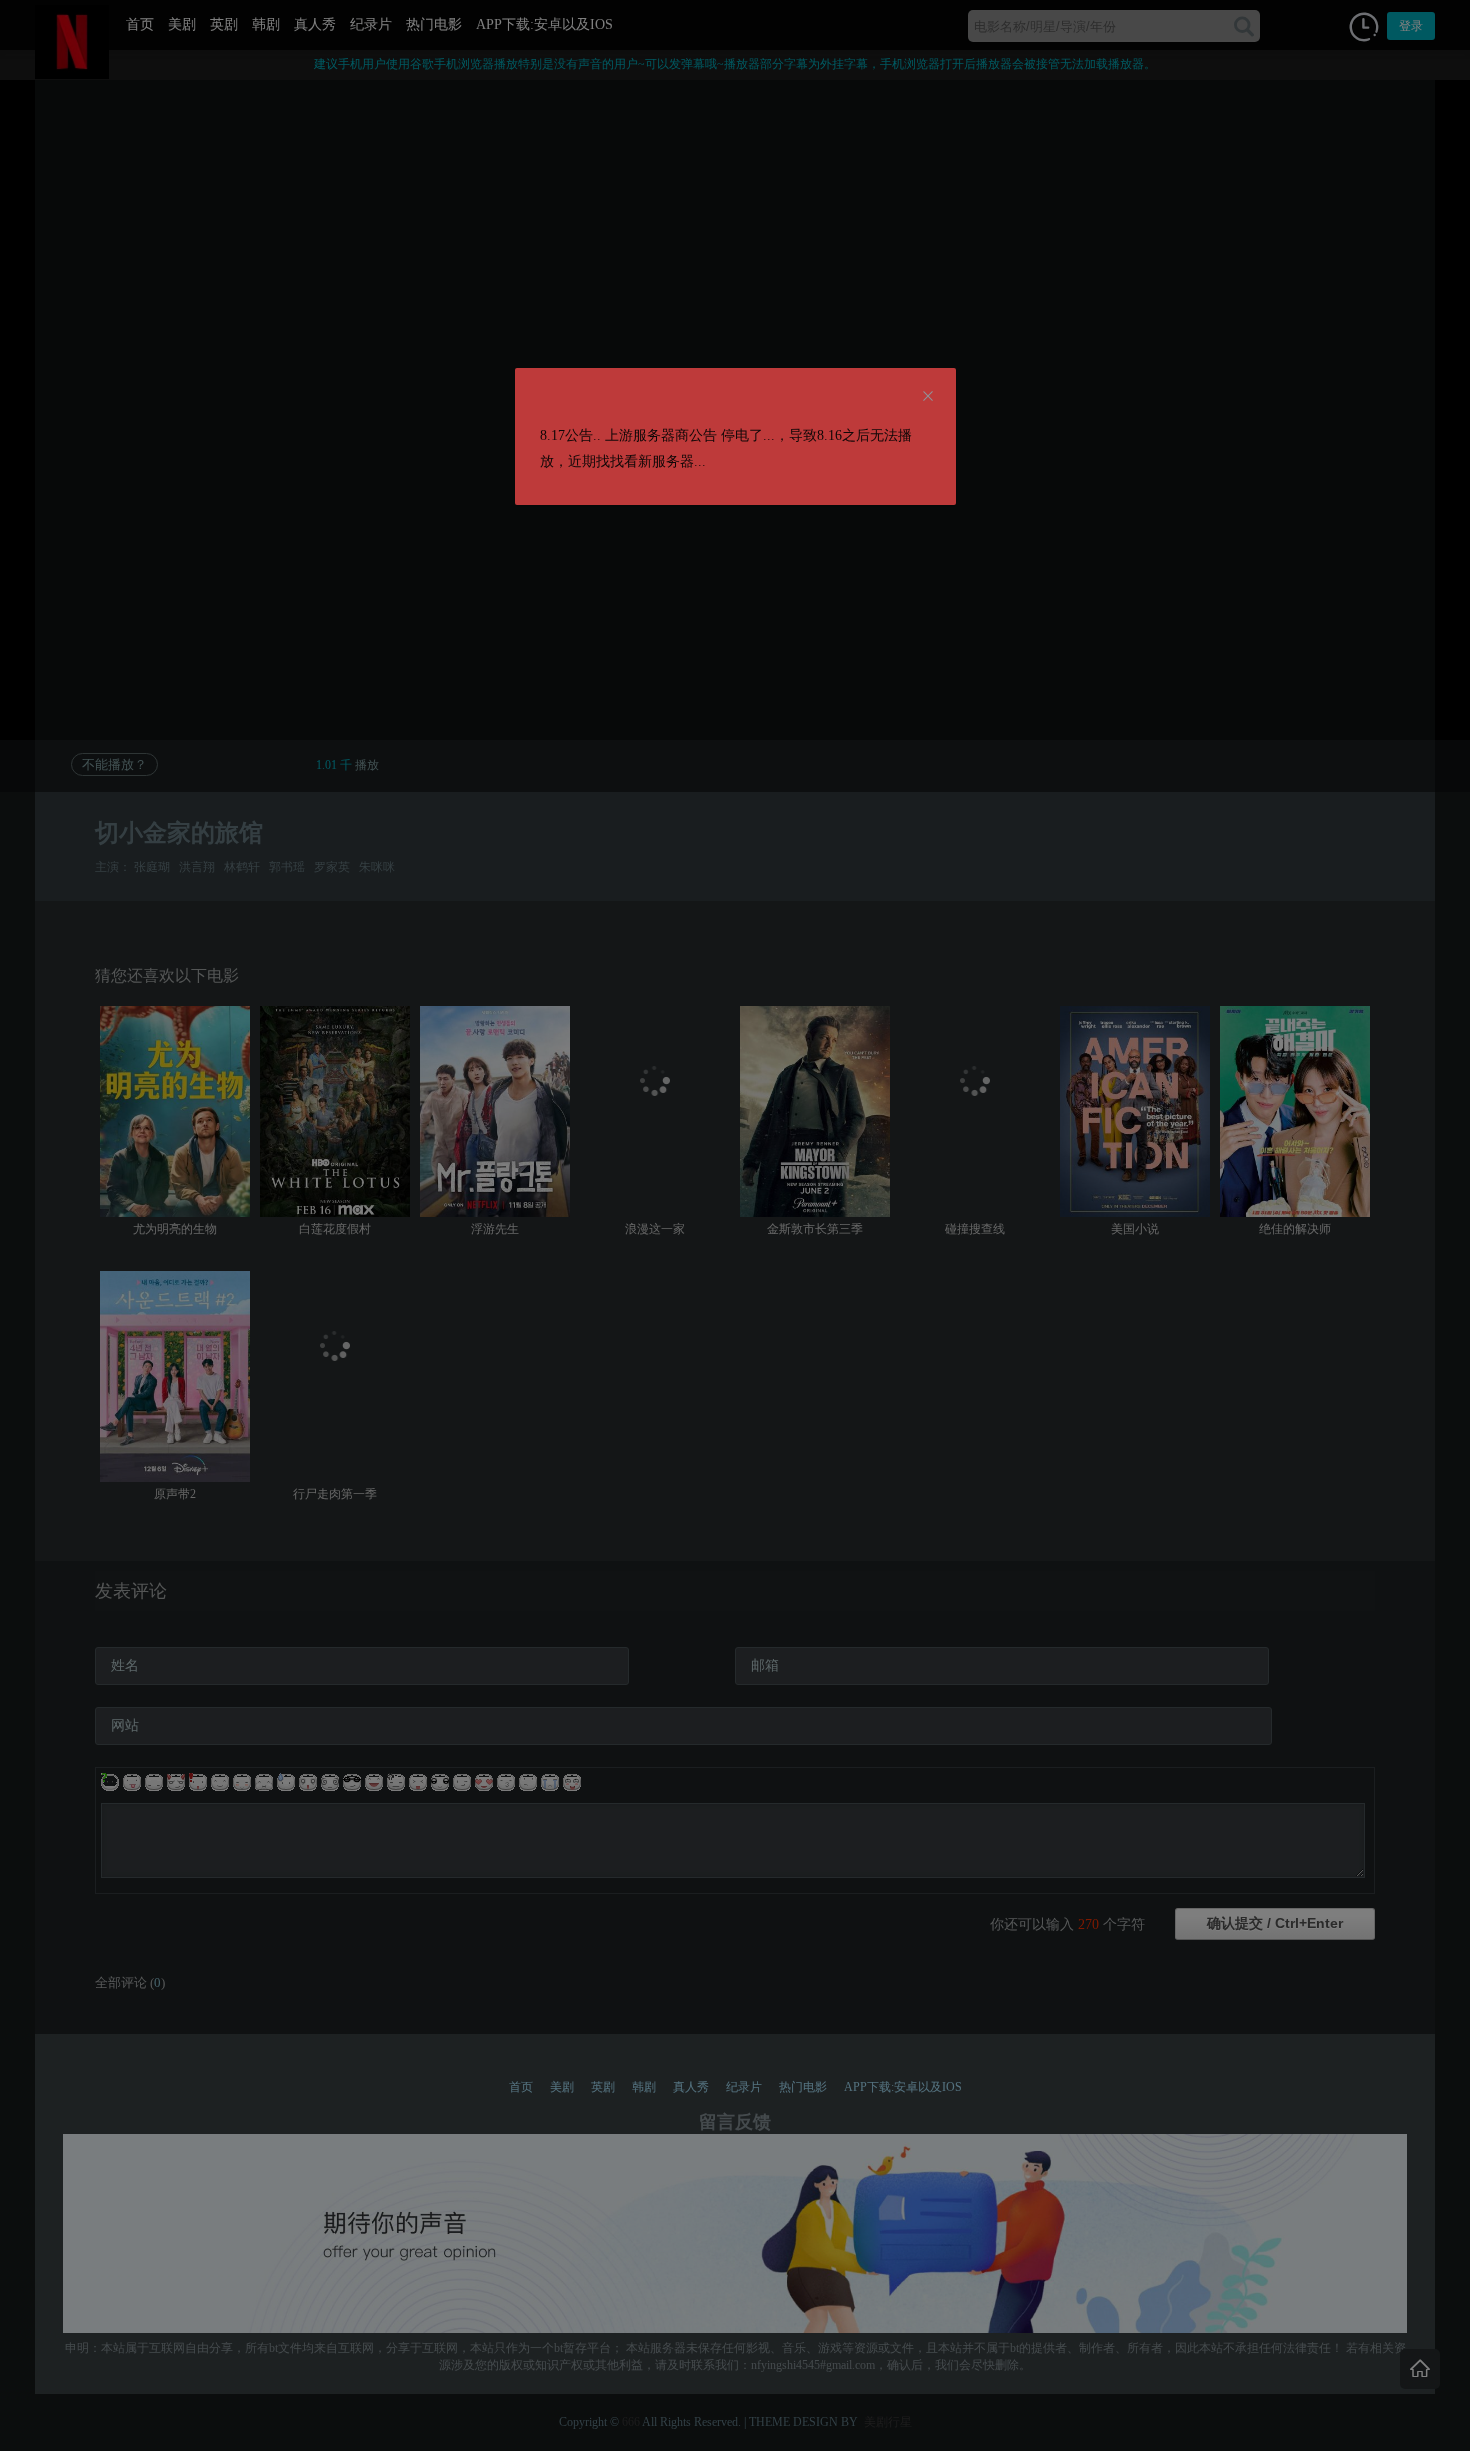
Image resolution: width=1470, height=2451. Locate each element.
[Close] (928, 397)
